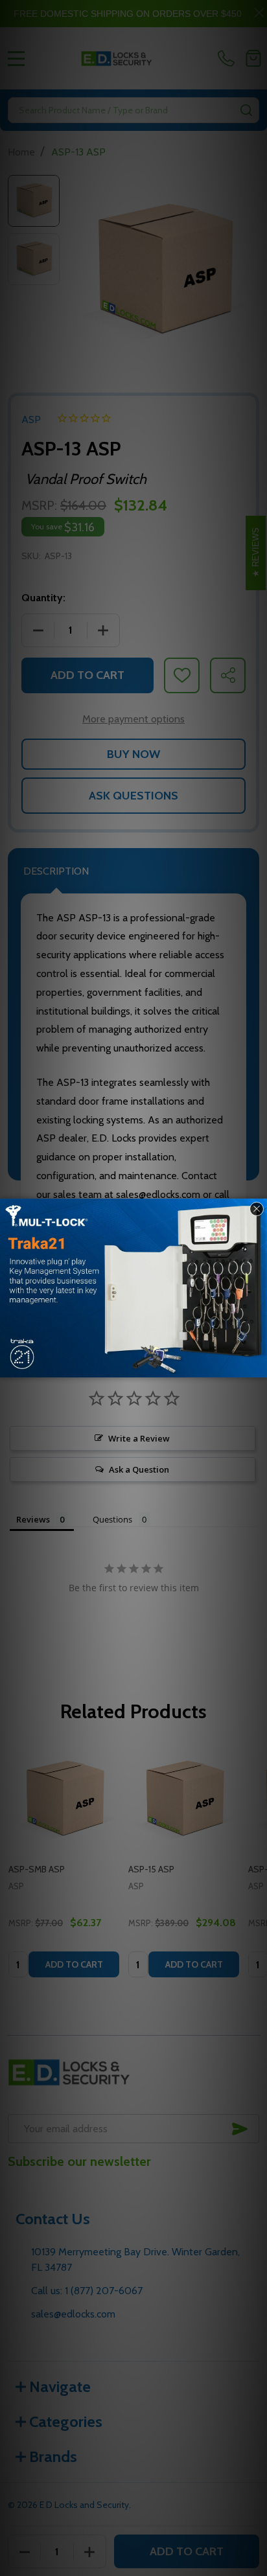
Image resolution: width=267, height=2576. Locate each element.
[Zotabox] (259, 1366)
